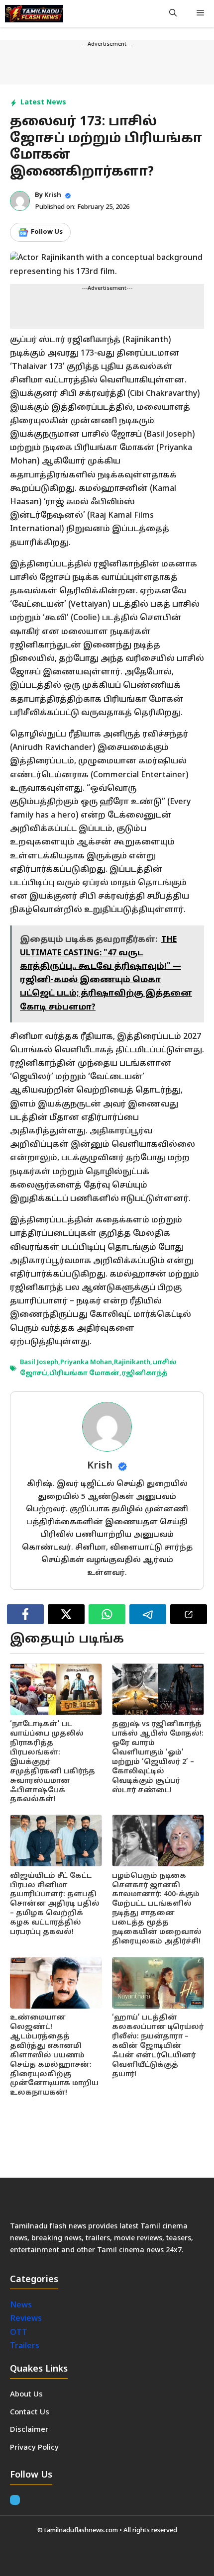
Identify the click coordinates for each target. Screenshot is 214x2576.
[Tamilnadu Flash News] (34, 14)
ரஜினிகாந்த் (145, 1374)
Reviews (26, 2319)
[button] (173, 14)
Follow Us (47, 232)
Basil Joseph (39, 1363)
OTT (19, 2333)
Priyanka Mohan (86, 1363)
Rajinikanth (132, 1363)
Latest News (43, 103)
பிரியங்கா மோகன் (84, 1374)
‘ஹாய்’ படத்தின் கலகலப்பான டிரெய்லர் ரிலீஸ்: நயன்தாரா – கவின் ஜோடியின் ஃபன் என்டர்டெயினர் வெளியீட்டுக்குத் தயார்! (158, 2046)
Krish (53, 195)
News (22, 2305)
